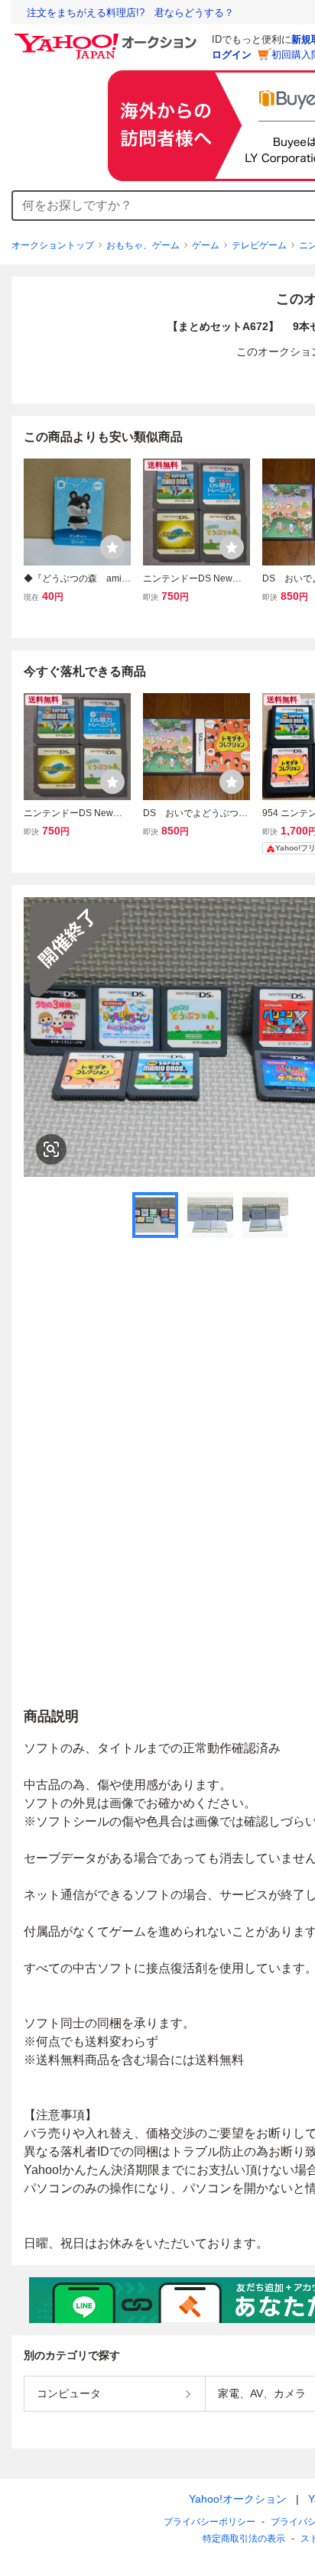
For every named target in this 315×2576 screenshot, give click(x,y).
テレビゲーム (259, 245)
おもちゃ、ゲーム (143, 245)
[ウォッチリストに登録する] (112, 547)
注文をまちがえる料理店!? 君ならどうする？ (130, 13)
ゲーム (206, 245)
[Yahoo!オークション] (108, 37)
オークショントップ (53, 245)
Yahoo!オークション (238, 2499)
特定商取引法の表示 (244, 2539)
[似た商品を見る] (51, 1149)
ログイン (232, 55)
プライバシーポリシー (209, 2522)
